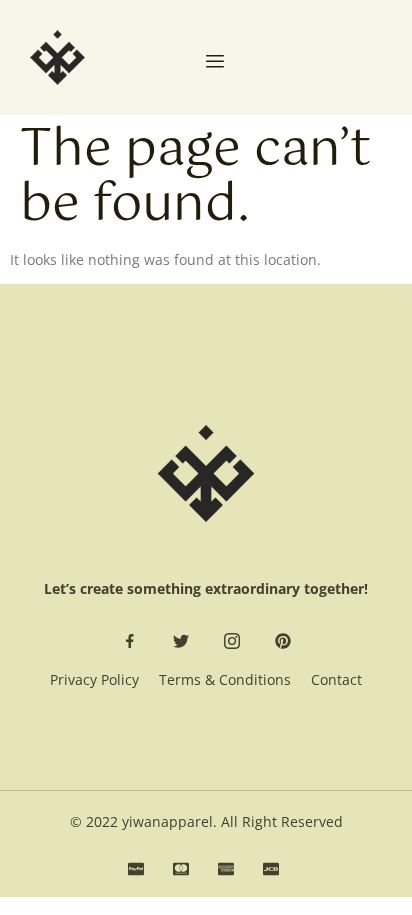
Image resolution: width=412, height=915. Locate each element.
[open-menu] (215, 63)
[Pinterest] (283, 641)
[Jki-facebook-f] (130, 641)
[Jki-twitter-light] (181, 641)
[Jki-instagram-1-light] (232, 641)
